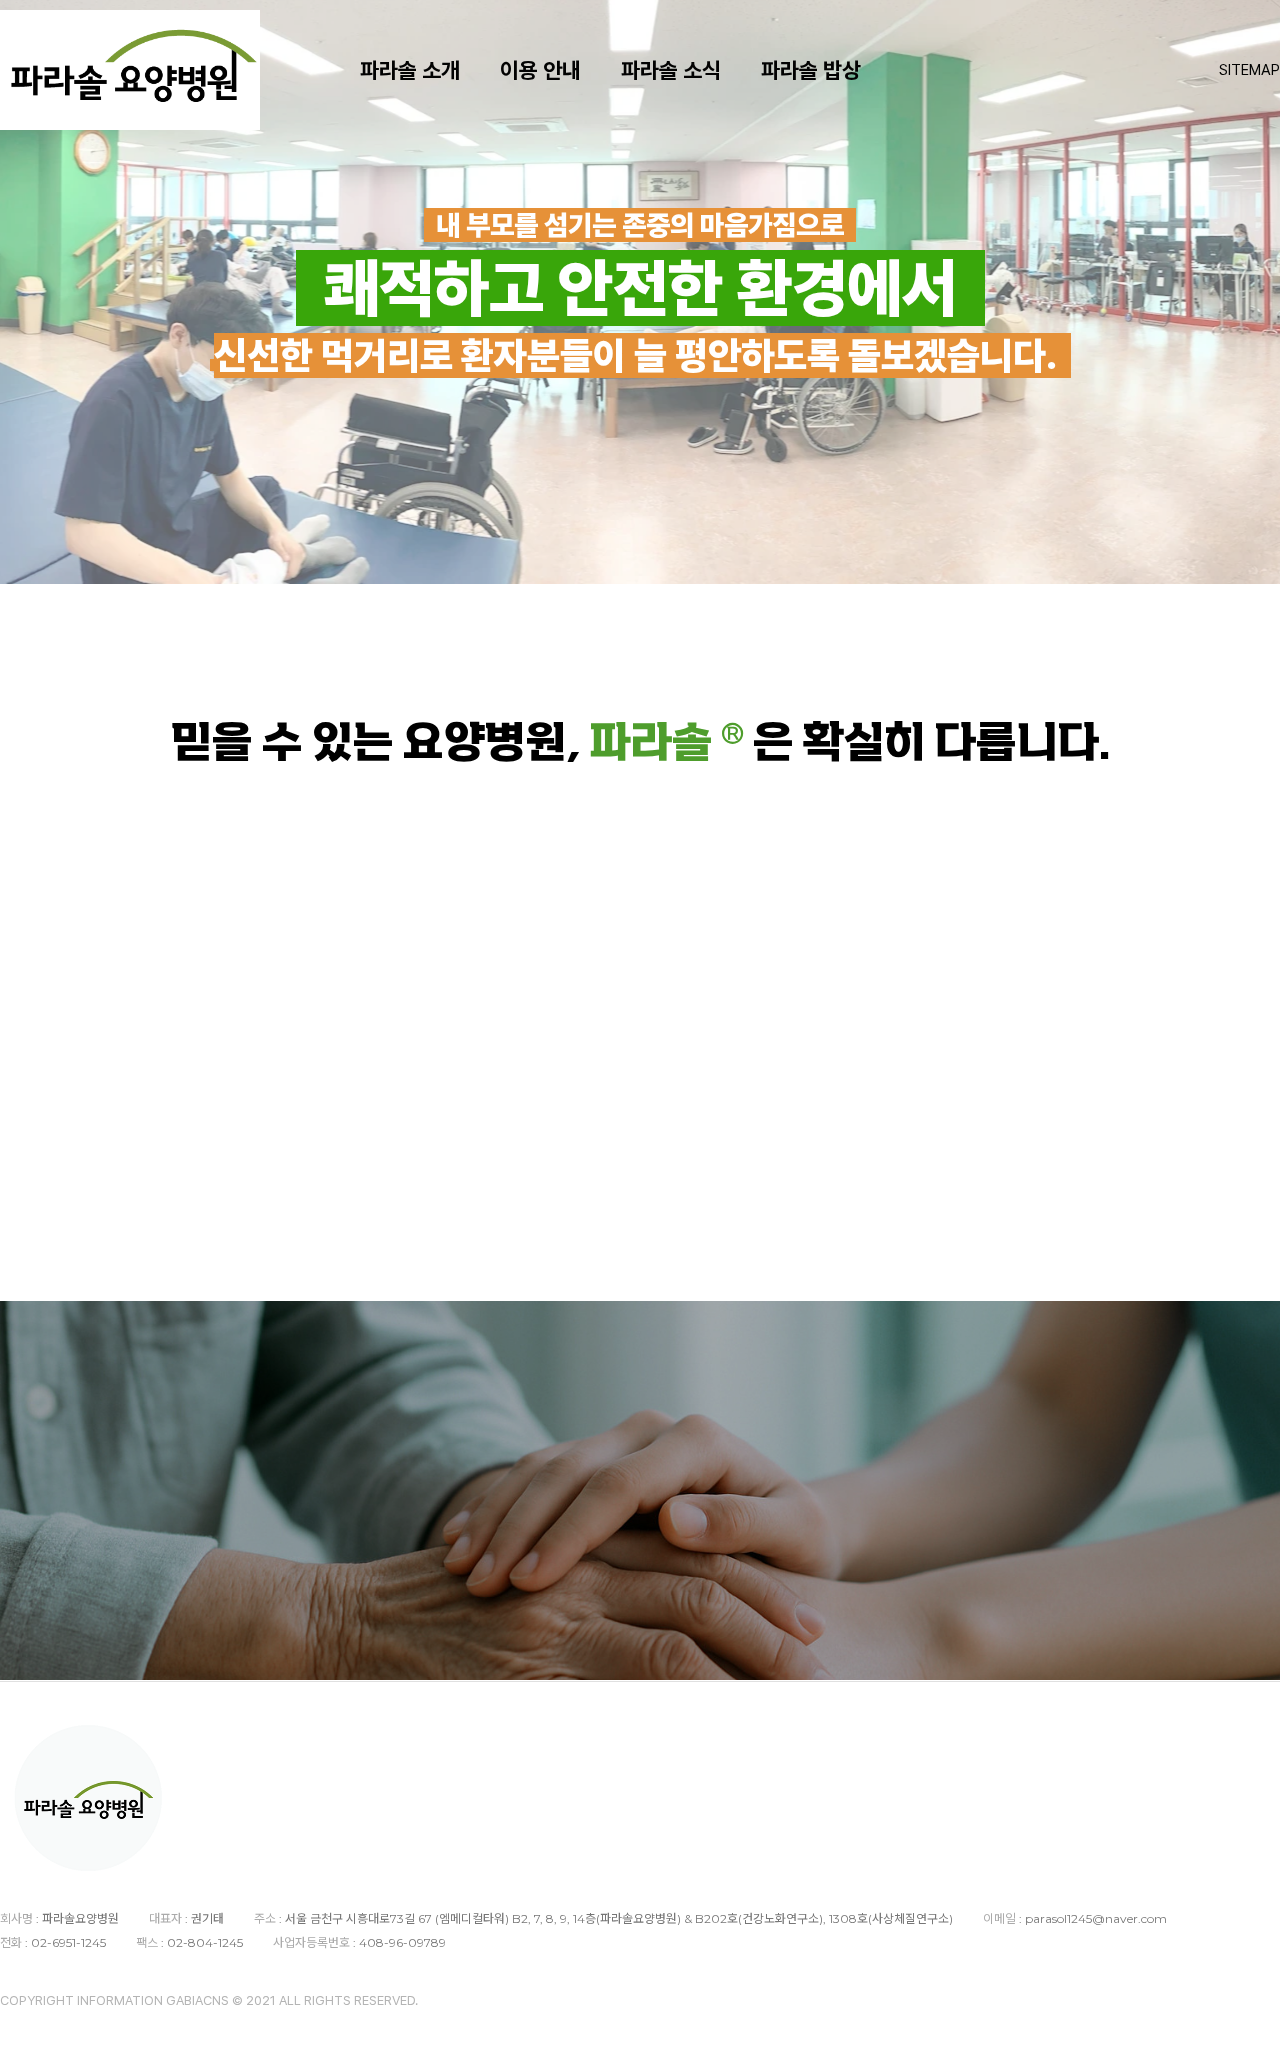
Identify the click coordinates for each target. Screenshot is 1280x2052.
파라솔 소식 (671, 70)
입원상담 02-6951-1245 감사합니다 (1083, 1575)
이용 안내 (540, 70)
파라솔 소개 (410, 70)
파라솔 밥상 (811, 70)
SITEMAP (1249, 70)
